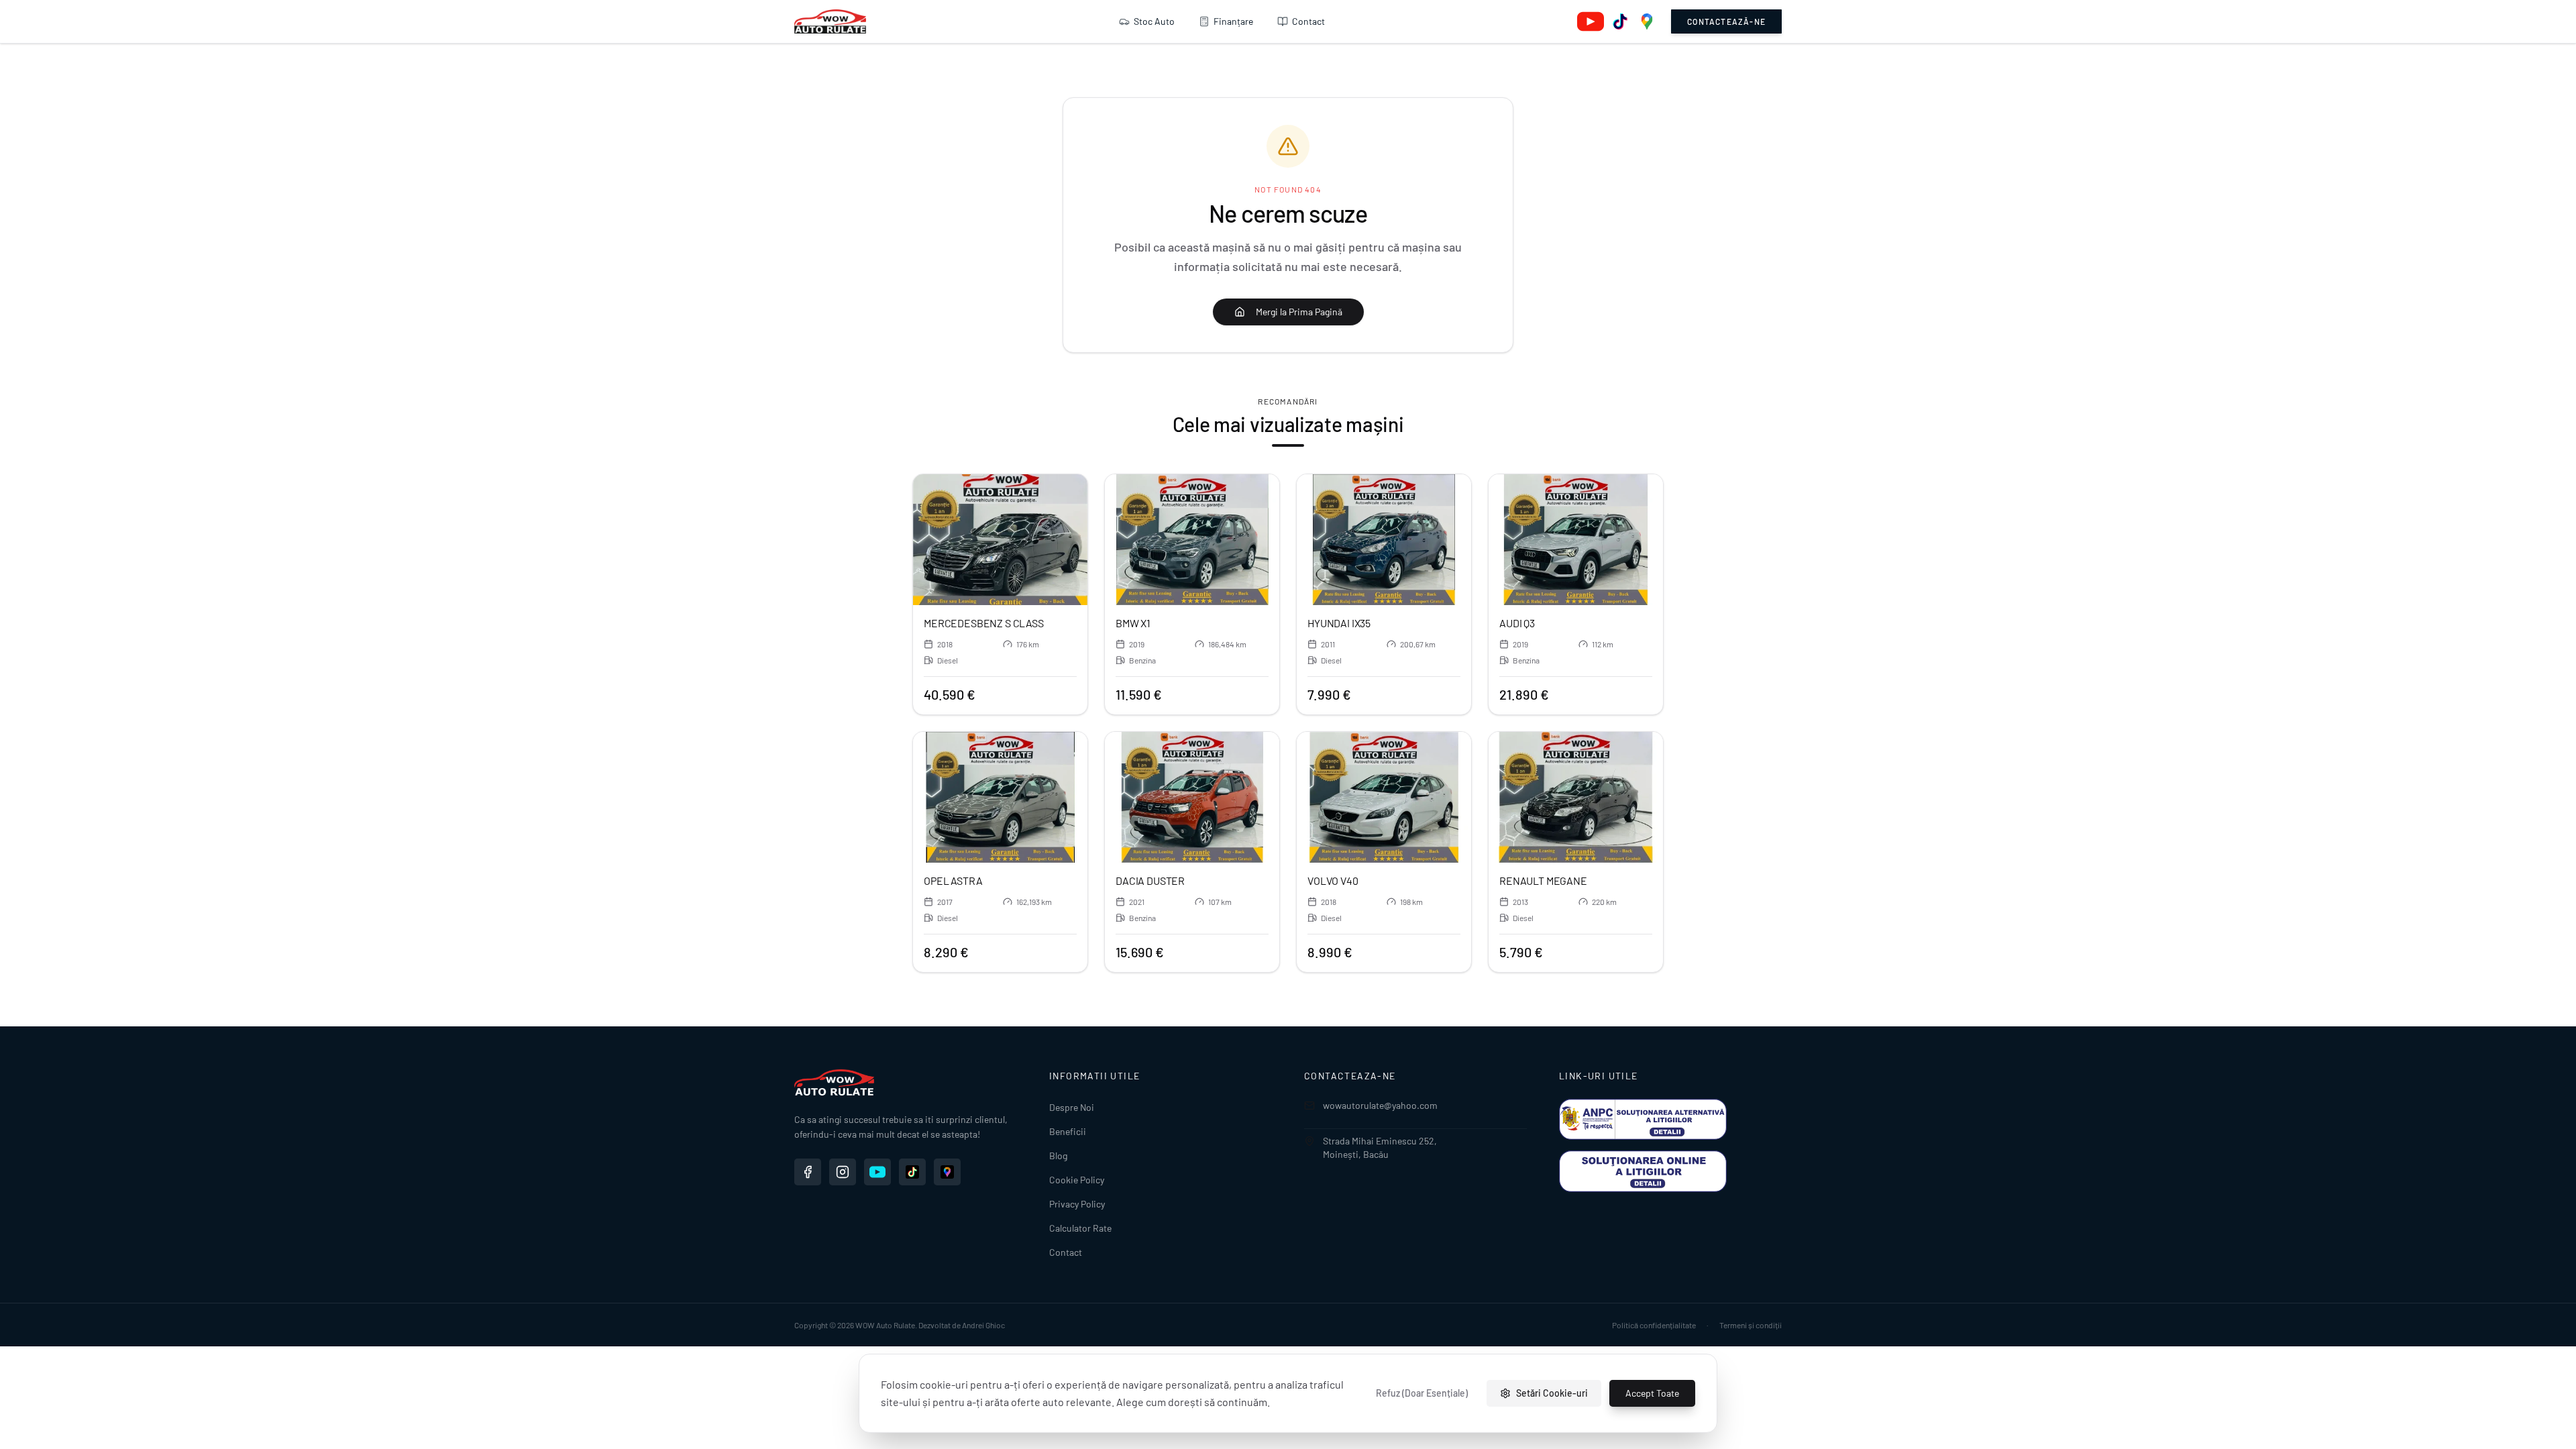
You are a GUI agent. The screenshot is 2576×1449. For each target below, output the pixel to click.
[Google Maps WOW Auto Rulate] (947, 1172)
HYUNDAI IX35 (1339, 623)
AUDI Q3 (1517, 623)
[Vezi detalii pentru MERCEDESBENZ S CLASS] (1000, 540)
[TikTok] (1620, 21)
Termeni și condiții (1751, 1325)
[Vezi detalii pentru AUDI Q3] (1576, 540)
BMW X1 (1133, 623)
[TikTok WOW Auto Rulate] (912, 1172)
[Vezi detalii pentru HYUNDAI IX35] (1384, 540)
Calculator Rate (1080, 1228)
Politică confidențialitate (1654, 1325)
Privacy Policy (1077, 1204)
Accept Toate (1652, 1393)
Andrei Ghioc (983, 1325)
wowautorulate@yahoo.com (1380, 1105)
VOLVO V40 (1333, 880)
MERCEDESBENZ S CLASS (984, 623)
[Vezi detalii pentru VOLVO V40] (1384, 797)
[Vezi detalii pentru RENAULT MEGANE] (1576, 797)
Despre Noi (1072, 1107)
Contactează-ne (1726, 21)
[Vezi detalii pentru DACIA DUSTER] (1192, 797)
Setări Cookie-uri (1552, 1393)
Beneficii (1068, 1131)
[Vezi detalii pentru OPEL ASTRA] (1000, 797)
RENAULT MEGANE (1543, 880)
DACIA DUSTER (1150, 880)
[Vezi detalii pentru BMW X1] (1192, 540)
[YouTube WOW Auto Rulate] (877, 1172)
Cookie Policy (1077, 1180)
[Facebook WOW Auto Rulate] (808, 1172)
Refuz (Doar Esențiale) (1422, 1393)
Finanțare (1233, 21)
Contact (1308, 21)
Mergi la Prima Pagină (1299, 312)
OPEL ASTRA (953, 880)
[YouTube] (1591, 21)
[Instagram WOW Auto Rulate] (843, 1172)
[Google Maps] (1647, 21)
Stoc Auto (1154, 21)
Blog (1058, 1156)
